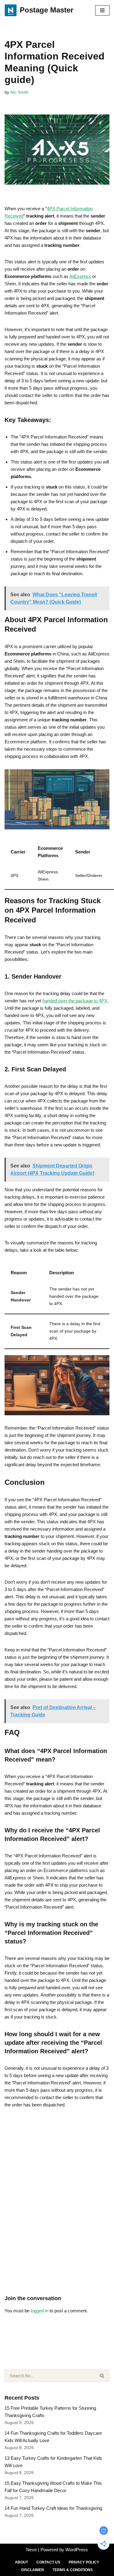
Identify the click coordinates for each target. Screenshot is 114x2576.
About (21, 2562)
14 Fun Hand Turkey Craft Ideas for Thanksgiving (53, 2508)
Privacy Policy (84, 2562)
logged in (40, 2311)
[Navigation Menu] (102, 10)
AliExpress (80, 276)
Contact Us (48, 2562)
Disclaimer (33, 2570)
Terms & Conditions (73, 2570)
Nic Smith (19, 92)
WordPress (77, 2550)
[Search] (102, 2376)
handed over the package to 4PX (75, 1001)
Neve (31, 2550)
